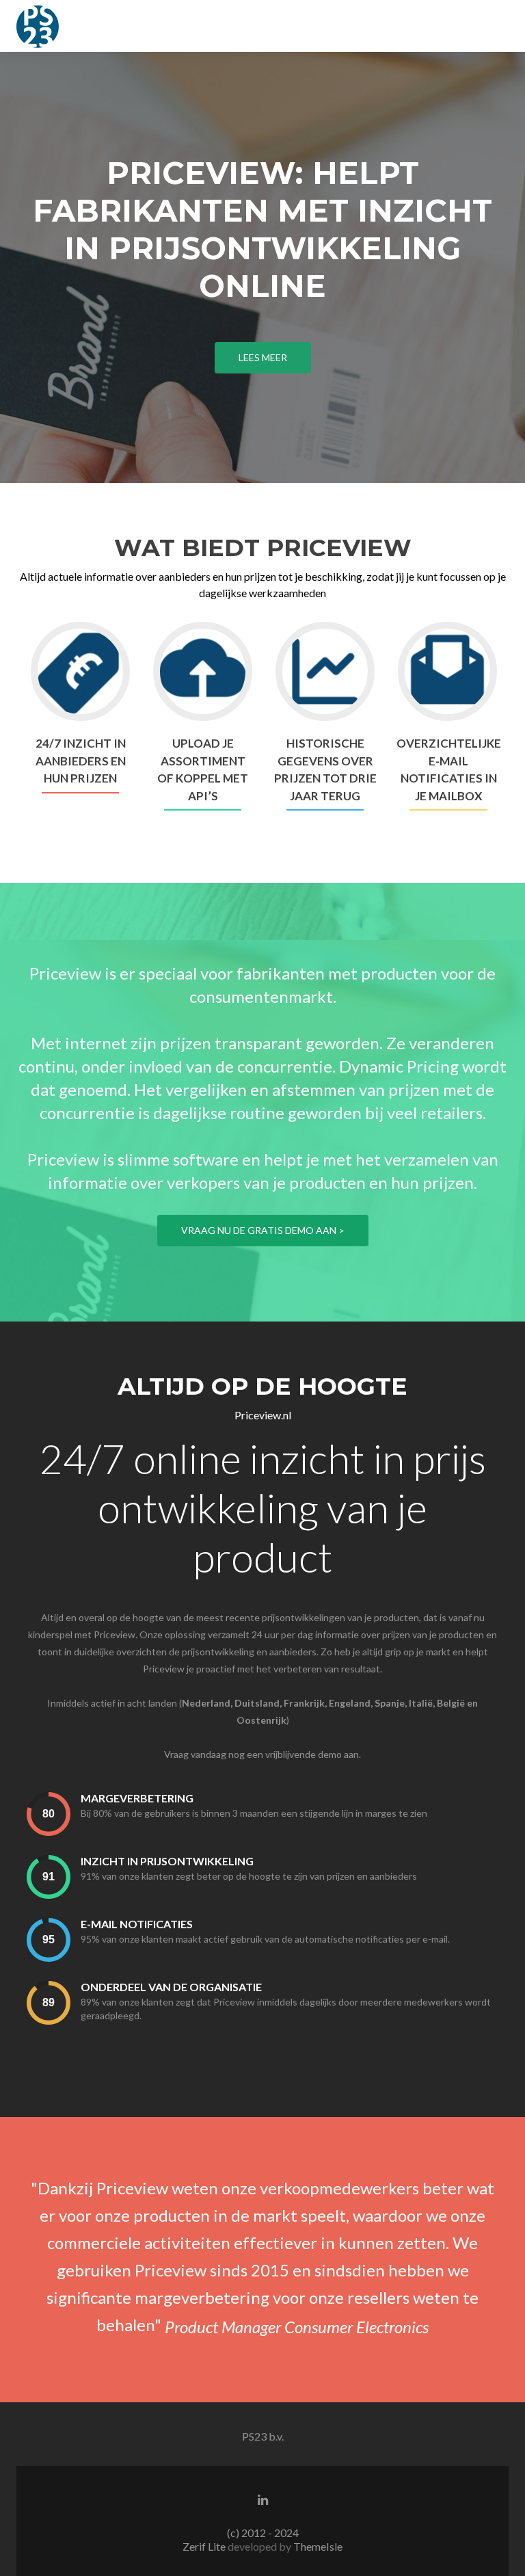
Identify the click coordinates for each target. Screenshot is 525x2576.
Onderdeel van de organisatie (171, 1987)
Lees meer (263, 357)
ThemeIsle (318, 2546)
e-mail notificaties (137, 1924)
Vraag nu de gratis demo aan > (263, 1230)
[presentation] (49, 1814)
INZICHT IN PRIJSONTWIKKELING (167, 1861)
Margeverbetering (137, 1798)
